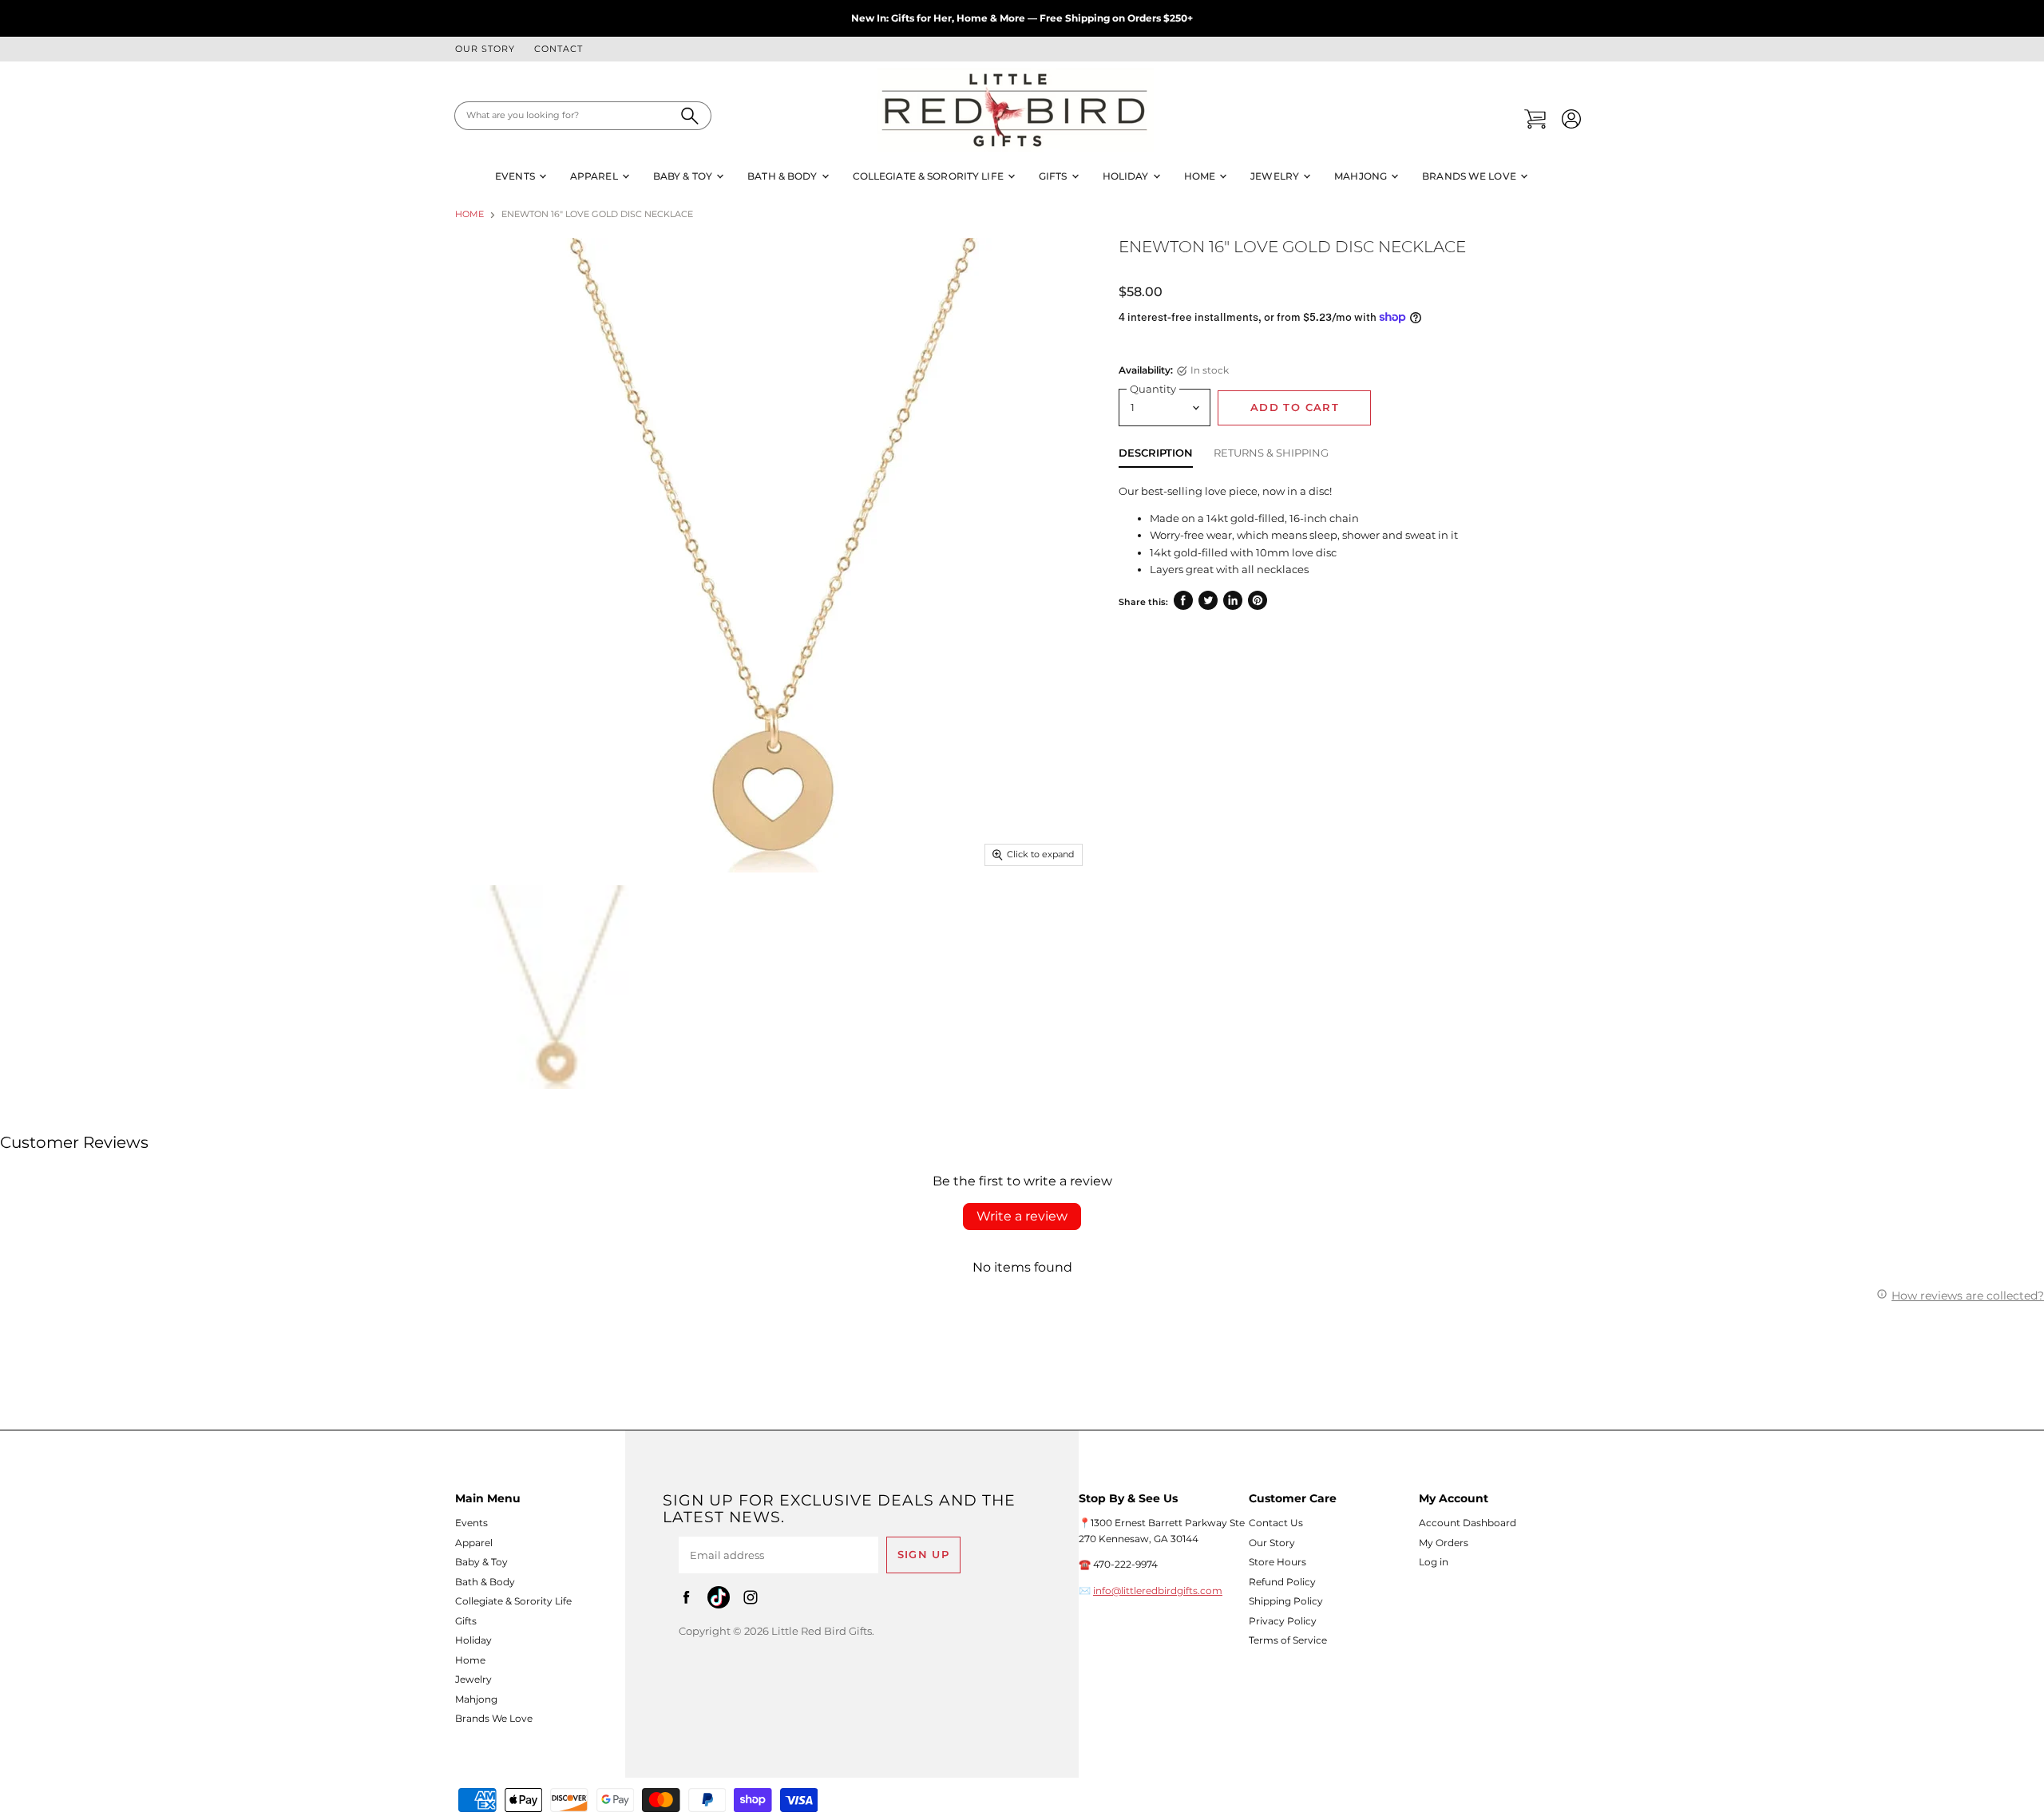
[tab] (1156, 456)
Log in (1434, 1562)
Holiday (1127, 176)
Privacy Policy (1283, 1621)
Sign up (924, 1555)
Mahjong (1362, 176)
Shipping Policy (1286, 1601)
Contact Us (1276, 1523)
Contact (559, 49)
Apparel (595, 176)
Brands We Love (1470, 176)
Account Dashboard (1468, 1523)
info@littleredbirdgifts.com (1158, 1591)
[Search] (690, 116)
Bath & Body (783, 176)
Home (1201, 176)
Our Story (485, 49)
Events (516, 176)
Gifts (1054, 176)
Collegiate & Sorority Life (929, 176)
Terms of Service (1288, 1640)
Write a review (1022, 1216)
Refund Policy (1282, 1582)
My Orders (1444, 1543)
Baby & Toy (684, 176)
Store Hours (1277, 1562)
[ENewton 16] (557, 987)
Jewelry (1276, 176)
